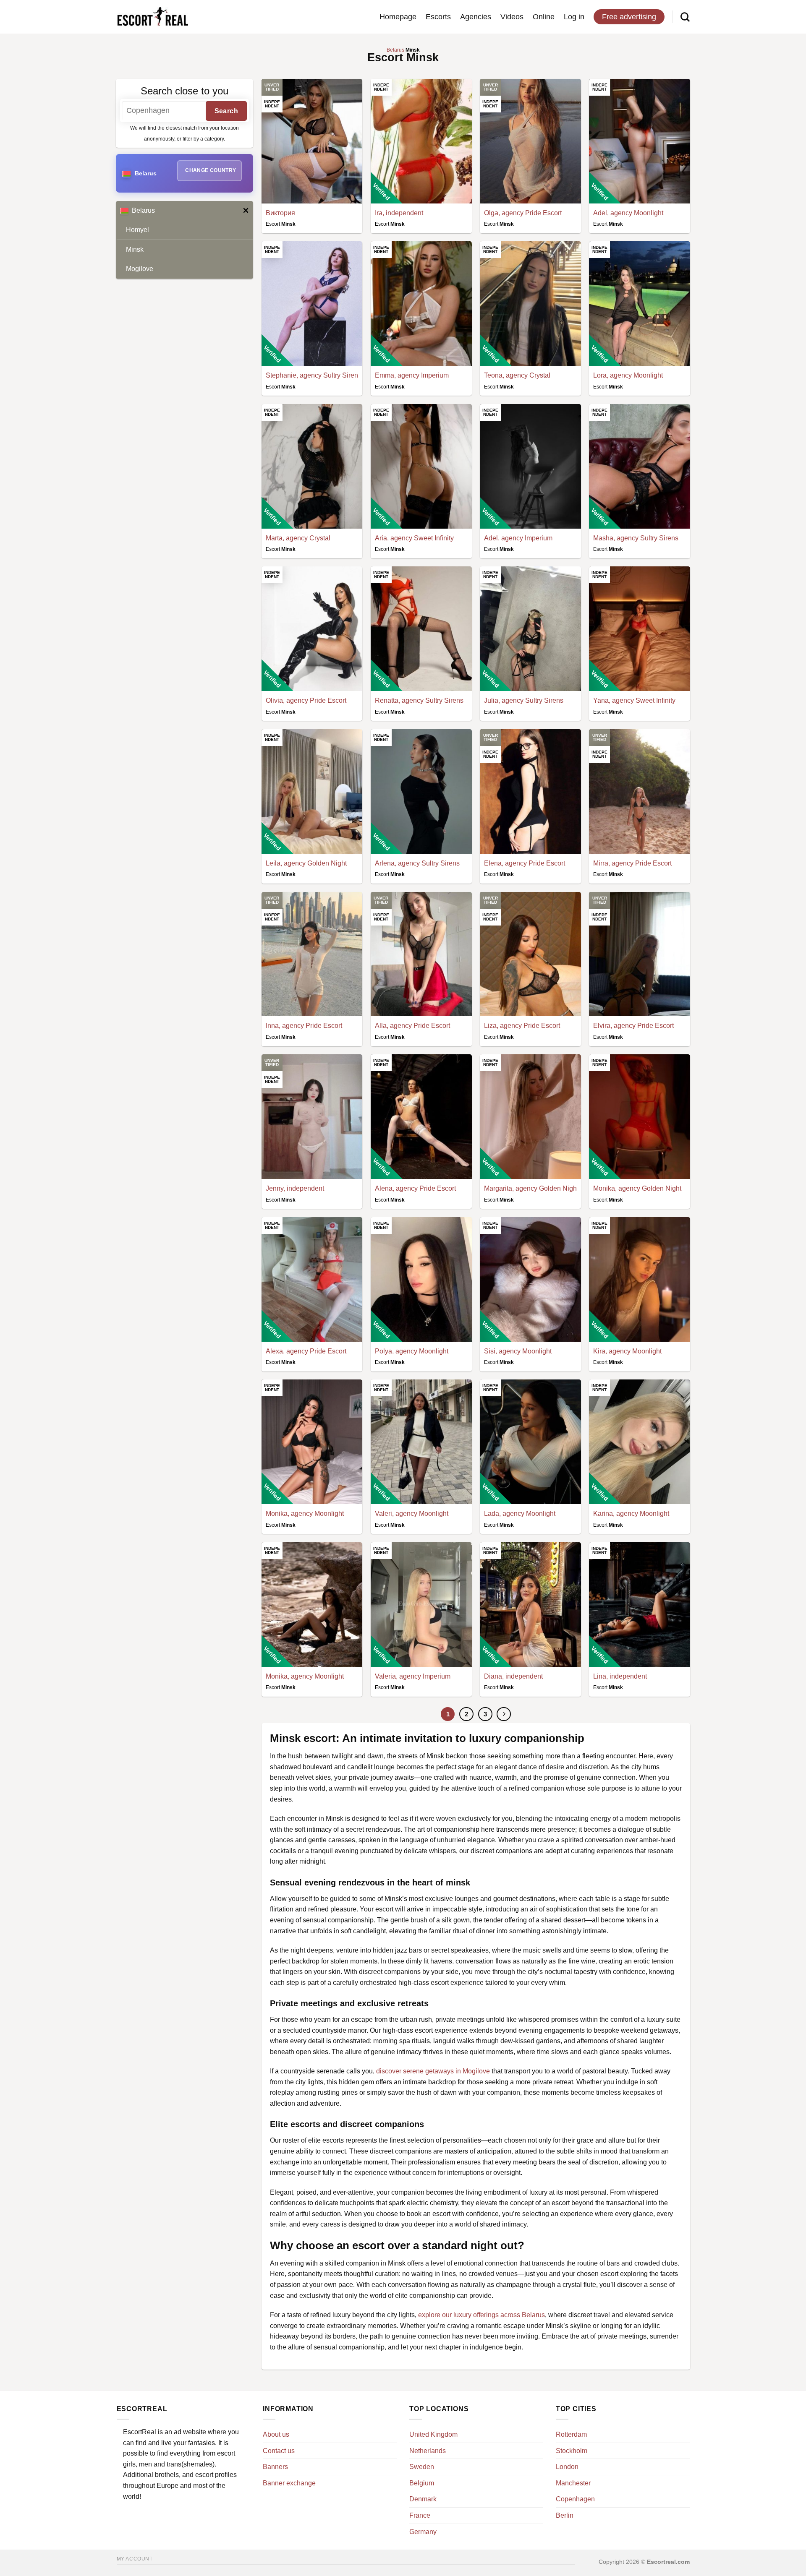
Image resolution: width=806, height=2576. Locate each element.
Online (544, 17)
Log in (574, 17)
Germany (423, 2532)
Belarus (143, 210)
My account (135, 2559)
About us (276, 2434)
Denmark (423, 2499)
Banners (275, 2467)
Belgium (422, 2483)
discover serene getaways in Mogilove (433, 2071)
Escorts (438, 17)
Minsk (135, 249)
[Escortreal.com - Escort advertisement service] (152, 17)
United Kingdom (433, 2434)
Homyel (137, 230)
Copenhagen (575, 2499)
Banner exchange (289, 2483)
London (567, 2467)
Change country (211, 170)
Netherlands (428, 2451)
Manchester (573, 2483)
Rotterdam (571, 2434)
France (420, 2515)
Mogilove (140, 269)
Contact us (279, 2451)
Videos (512, 17)
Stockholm (572, 2451)
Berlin (565, 2515)
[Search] (685, 17)
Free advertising (629, 17)
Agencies (476, 17)
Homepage (398, 17)
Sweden (422, 2467)
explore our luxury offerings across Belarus (482, 2315)
